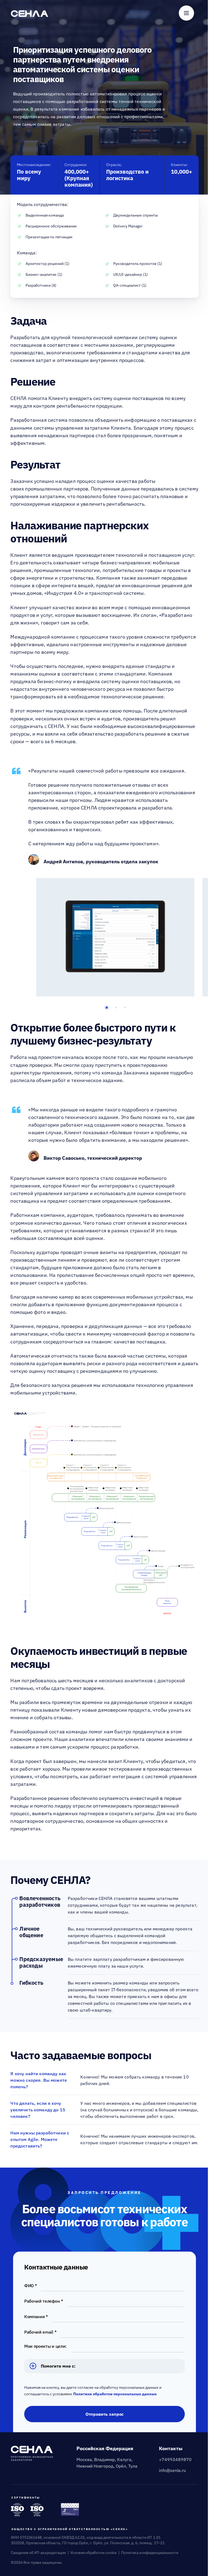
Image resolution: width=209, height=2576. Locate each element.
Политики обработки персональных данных (115, 2394)
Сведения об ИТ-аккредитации (38, 2553)
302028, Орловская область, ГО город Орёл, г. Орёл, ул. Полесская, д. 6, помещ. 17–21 (88, 2543)
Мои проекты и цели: (45, 2346)
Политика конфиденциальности (150, 2553)
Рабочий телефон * (44, 2301)
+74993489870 (175, 2459)
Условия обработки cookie (93, 2553)
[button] (107, 1008)
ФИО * (30, 2286)
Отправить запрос (104, 2414)
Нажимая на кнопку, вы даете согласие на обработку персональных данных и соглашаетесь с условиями (93, 2391)
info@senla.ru (172, 2470)
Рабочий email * (40, 2332)
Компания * (36, 2316)
